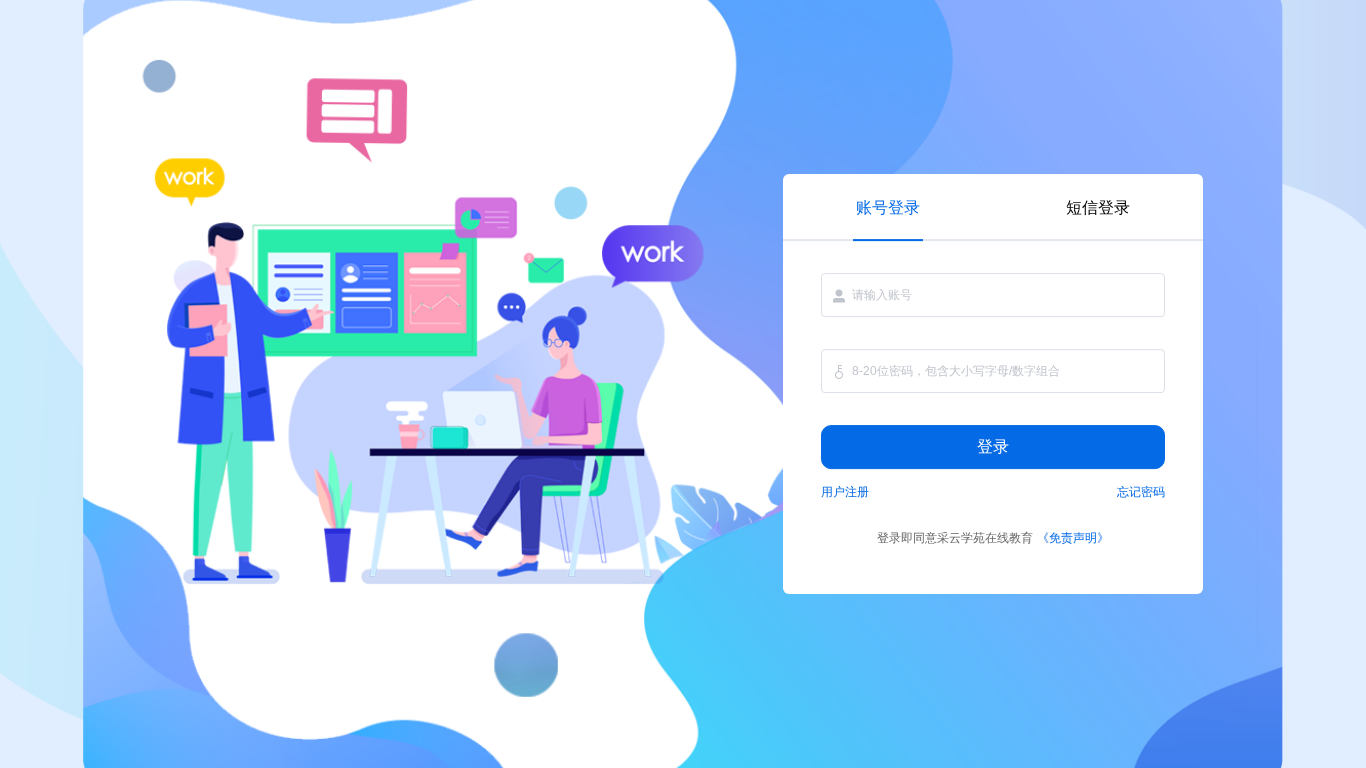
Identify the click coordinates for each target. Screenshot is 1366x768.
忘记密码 (1141, 492)
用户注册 (845, 492)
